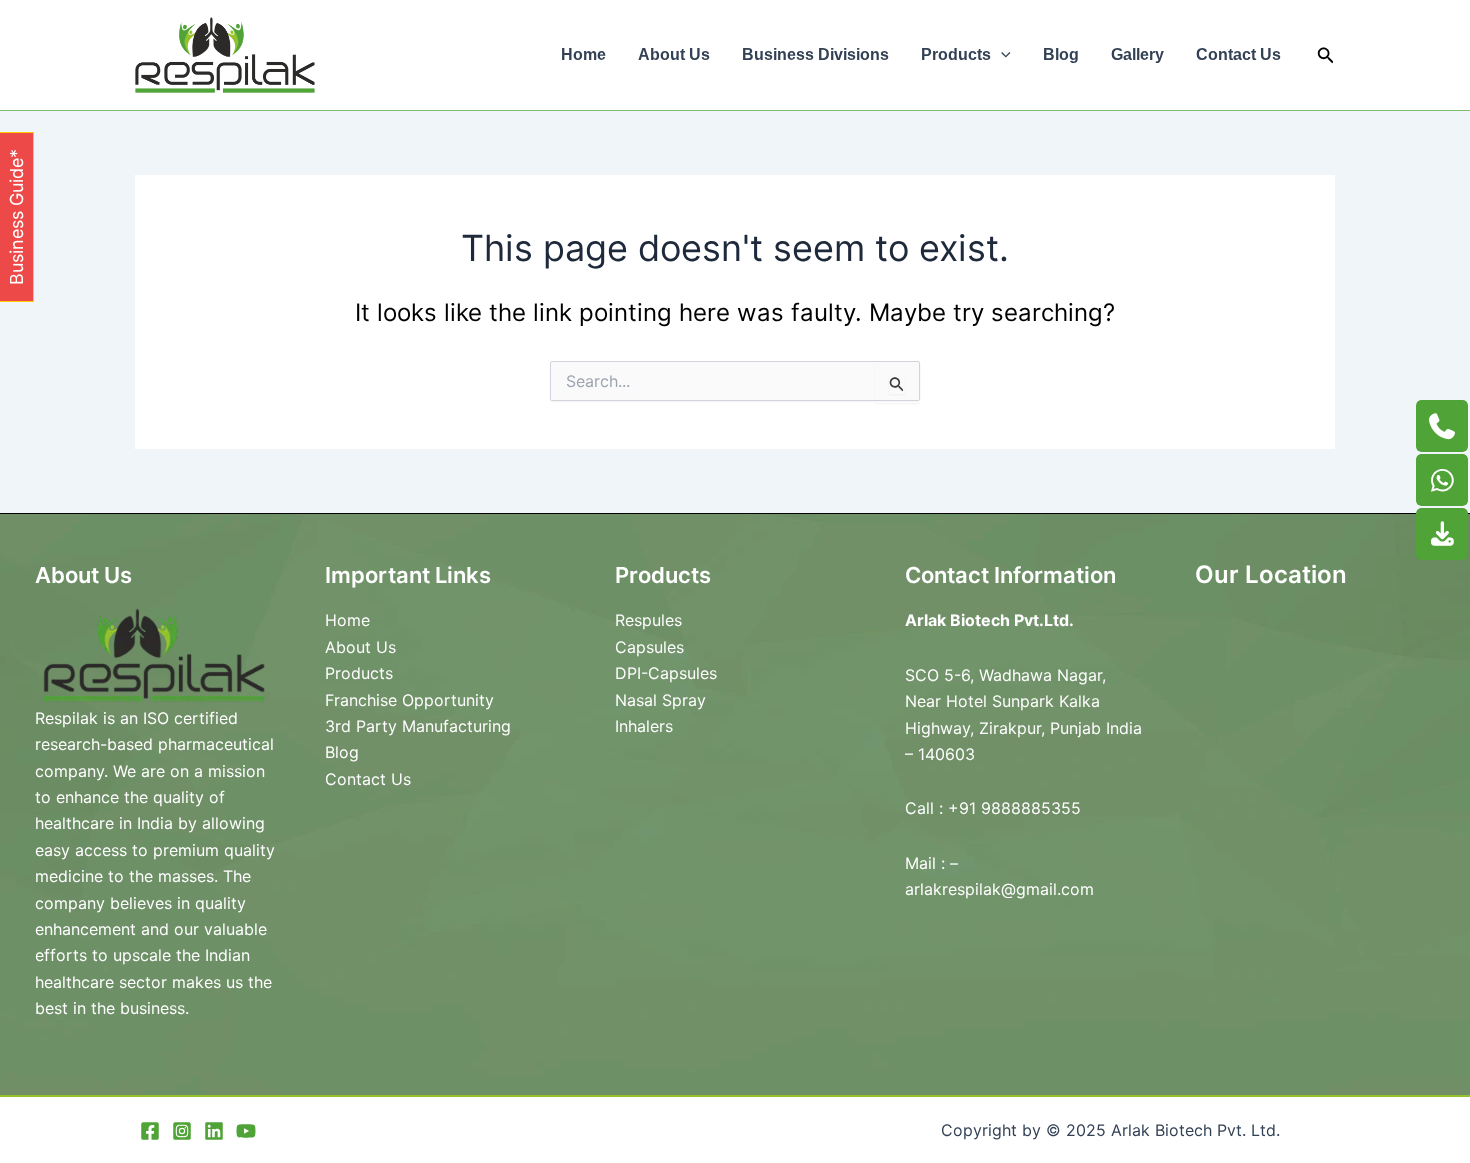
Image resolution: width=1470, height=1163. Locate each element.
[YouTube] (246, 1131)
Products (956, 54)
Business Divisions (815, 54)
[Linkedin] (214, 1131)
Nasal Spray (660, 700)
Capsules (649, 647)
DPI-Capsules (666, 673)
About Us (674, 54)
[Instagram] (182, 1131)
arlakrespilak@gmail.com (999, 889)
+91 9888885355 (1014, 808)
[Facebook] (150, 1131)
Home (583, 54)
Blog (1061, 54)
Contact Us (1238, 54)
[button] (1001, 55)
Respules (648, 620)
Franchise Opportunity (409, 700)
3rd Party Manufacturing (418, 726)
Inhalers (644, 726)
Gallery (1137, 54)
